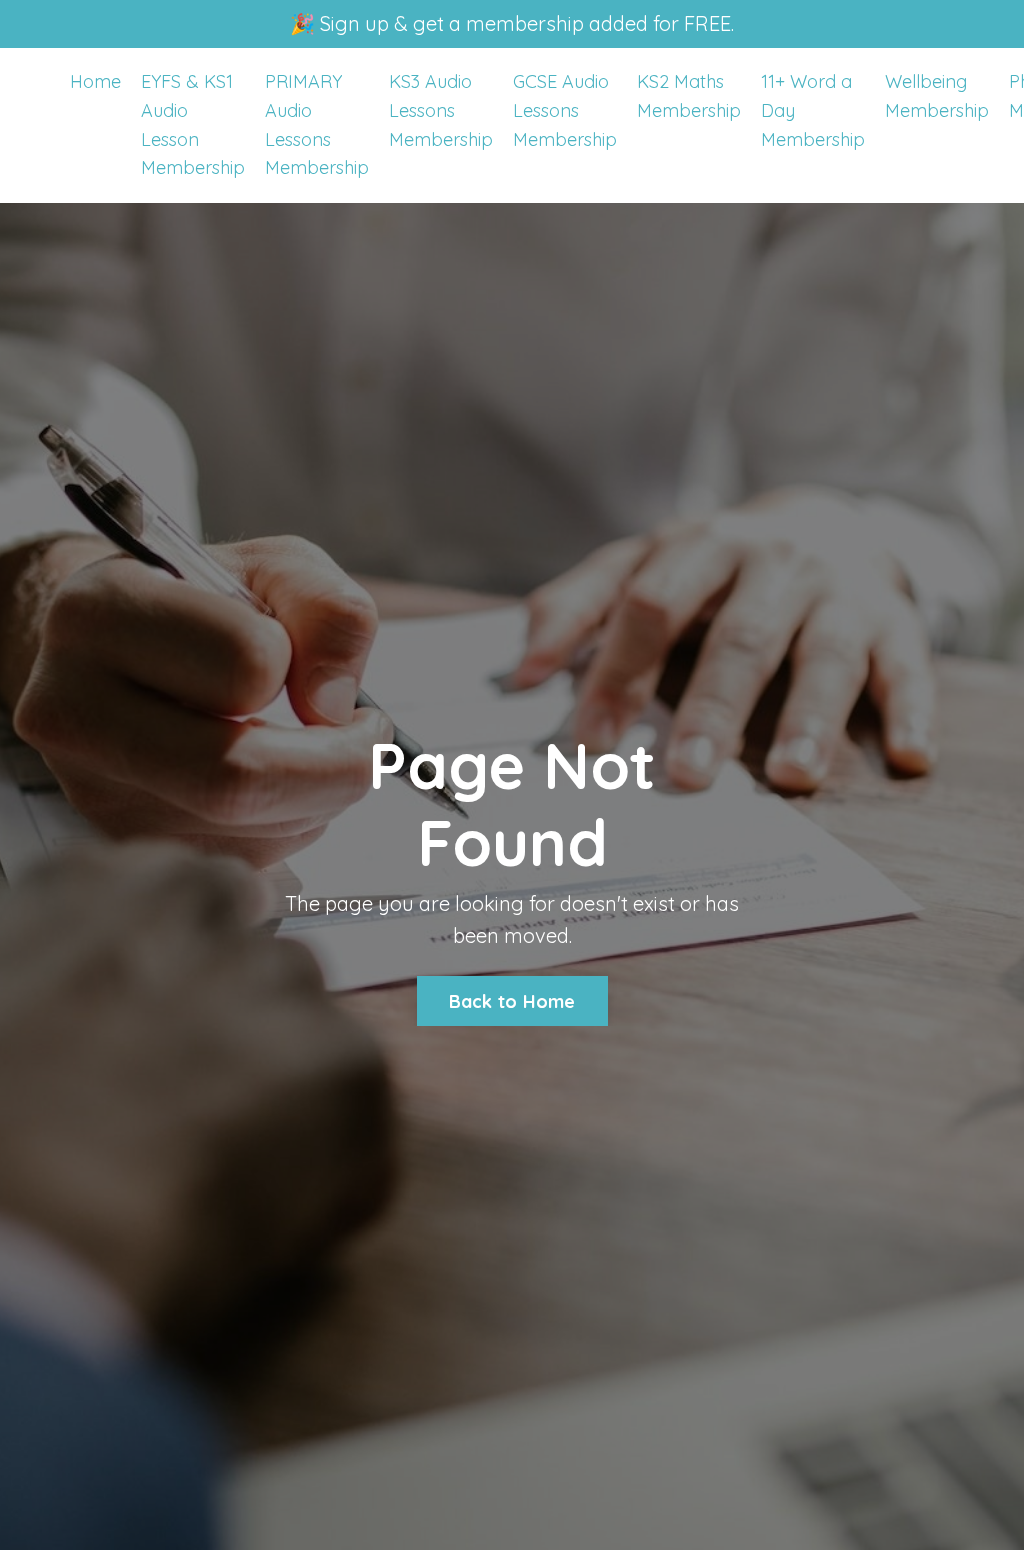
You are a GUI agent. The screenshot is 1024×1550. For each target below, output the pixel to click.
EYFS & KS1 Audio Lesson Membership (193, 124)
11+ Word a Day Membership (813, 110)
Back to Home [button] (512, 1001)
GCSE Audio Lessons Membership (565, 110)
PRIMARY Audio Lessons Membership (317, 124)
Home (95, 81)
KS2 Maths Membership (689, 96)
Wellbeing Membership (937, 96)
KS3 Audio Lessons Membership (441, 110)
